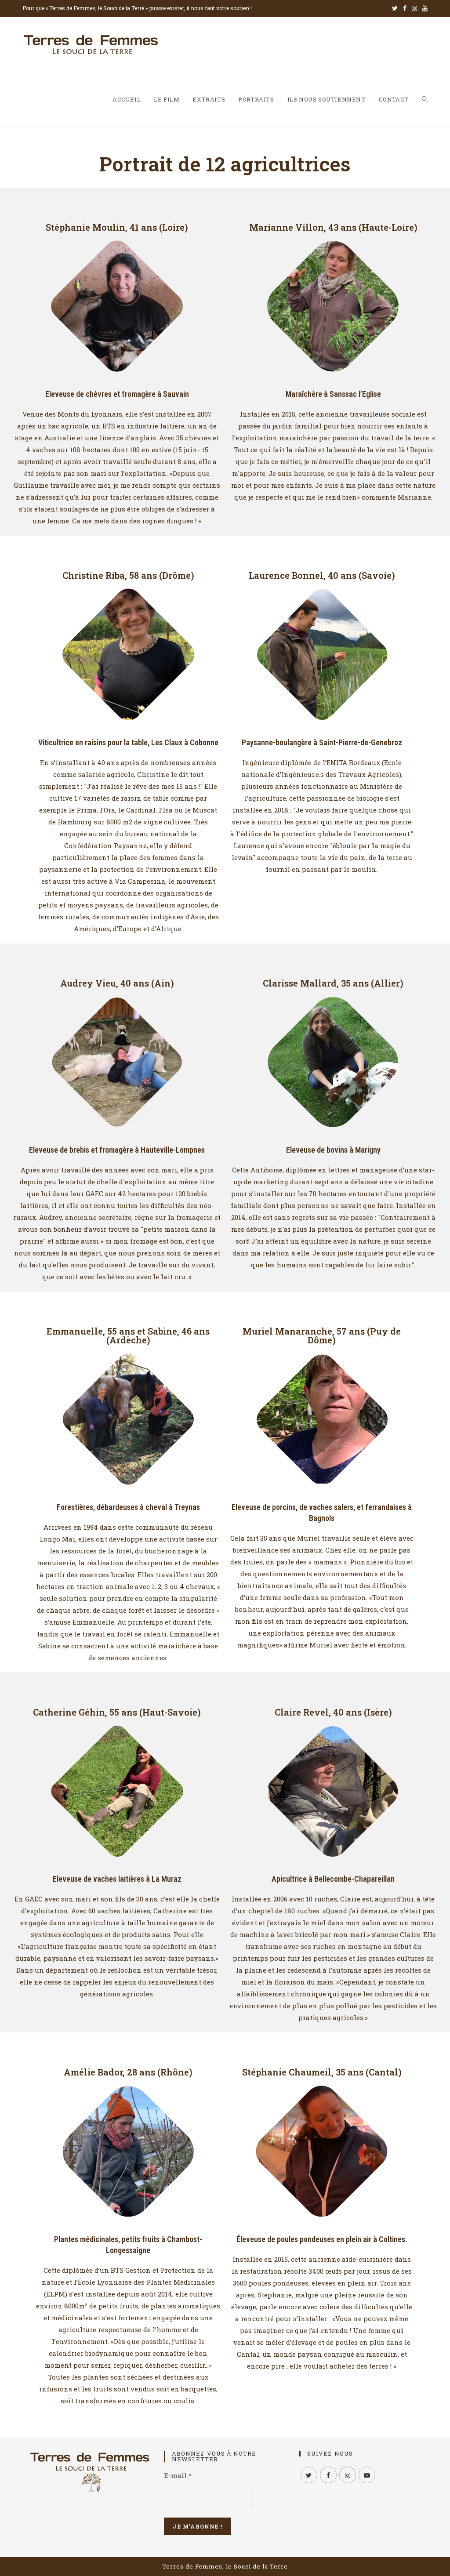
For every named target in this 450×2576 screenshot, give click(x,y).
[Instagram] (414, 8)
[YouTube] (424, 8)
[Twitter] (395, 8)
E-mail (178, 2475)
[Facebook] (405, 8)
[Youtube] (367, 2475)
